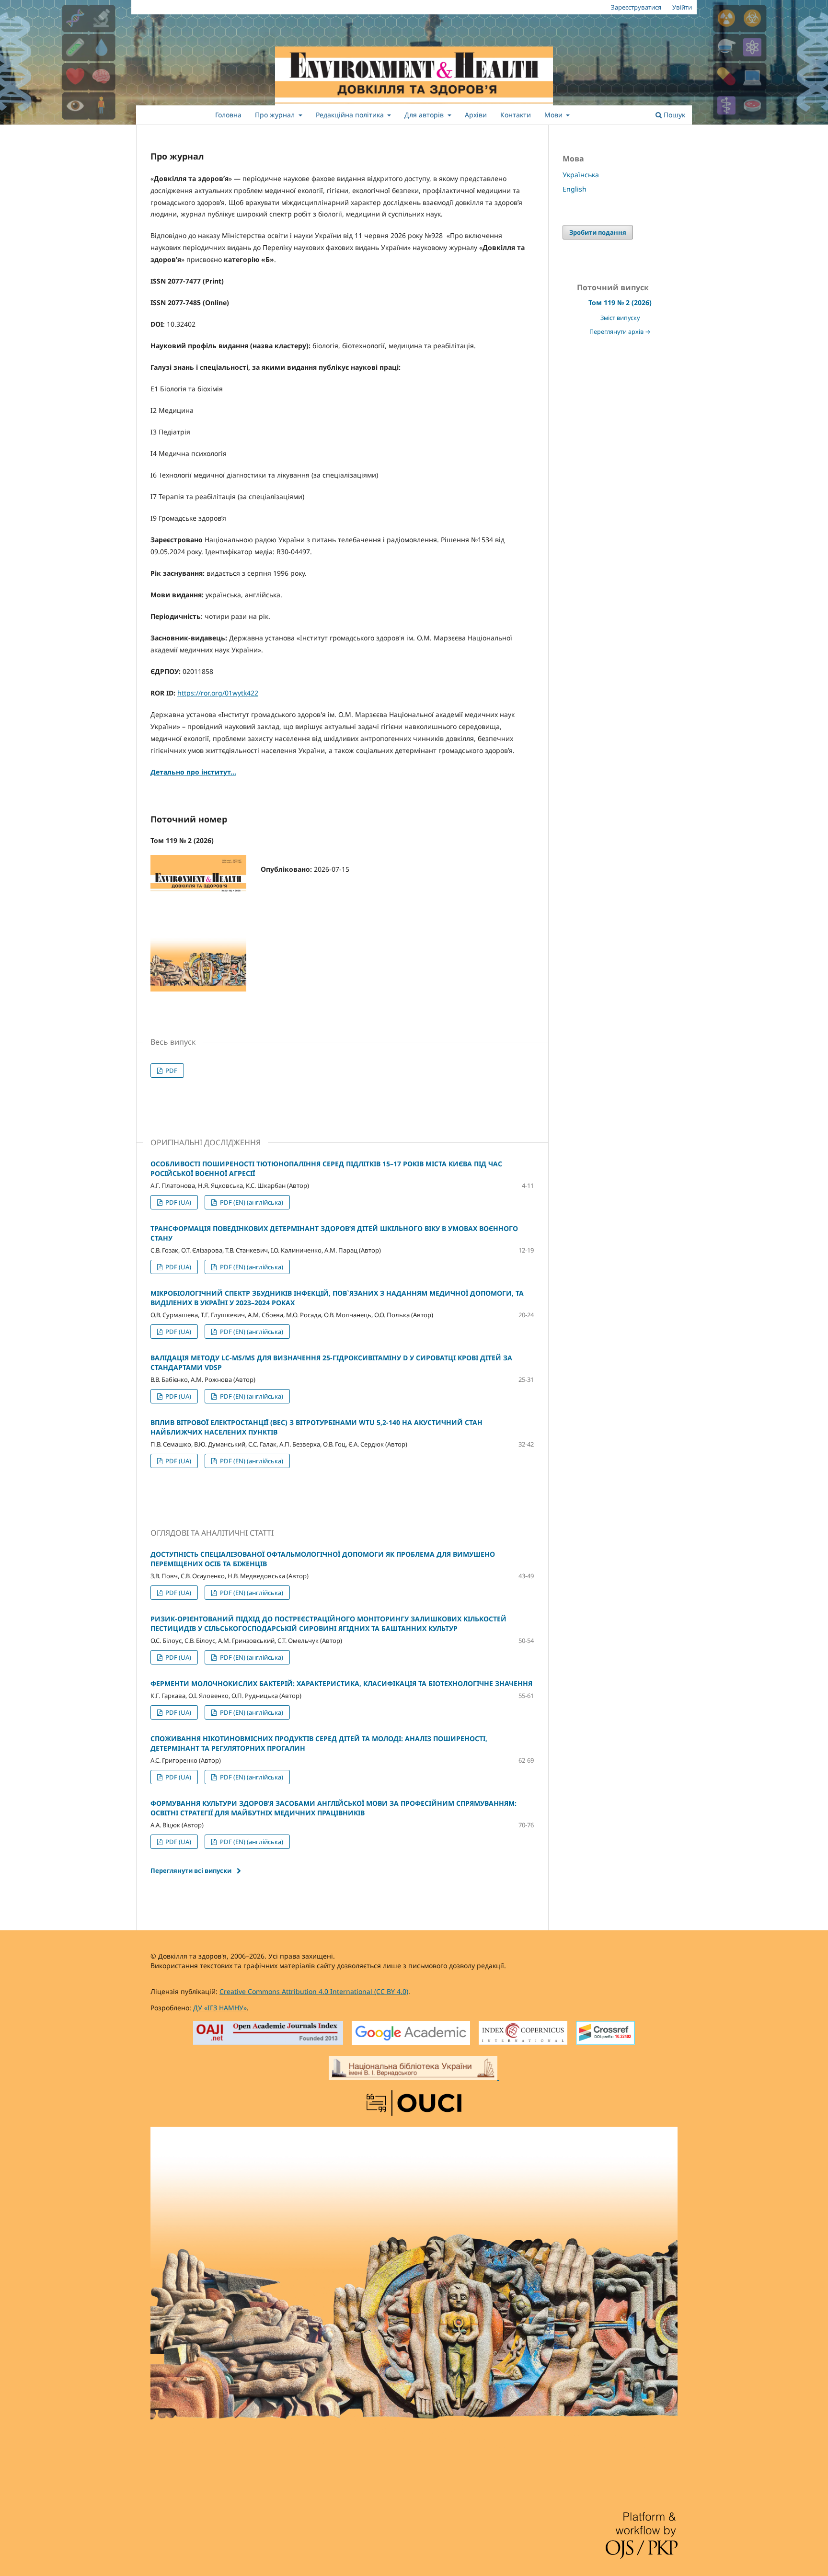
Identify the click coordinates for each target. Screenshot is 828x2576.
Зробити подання (598, 232)
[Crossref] (605, 2034)
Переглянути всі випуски (191, 1870)
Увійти (682, 7)
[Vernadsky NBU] (414, 2069)
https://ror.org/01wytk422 (218, 693)
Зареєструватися (636, 7)
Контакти (516, 115)
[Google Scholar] (411, 2034)
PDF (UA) (178, 1202)
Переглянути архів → (620, 332)
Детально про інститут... (193, 772)
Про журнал (276, 115)
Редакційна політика (351, 115)
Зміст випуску (620, 318)
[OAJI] (268, 2034)
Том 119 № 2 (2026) (620, 302)
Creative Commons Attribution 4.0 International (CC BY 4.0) (314, 1991)
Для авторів (425, 115)
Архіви (476, 115)
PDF (171, 1071)
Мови (554, 115)
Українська (581, 175)
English (575, 189)
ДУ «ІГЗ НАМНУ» (220, 2008)
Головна (228, 115)
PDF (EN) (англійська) (251, 1202)
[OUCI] (414, 2104)
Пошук (673, 115)
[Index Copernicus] (523, 2034)
